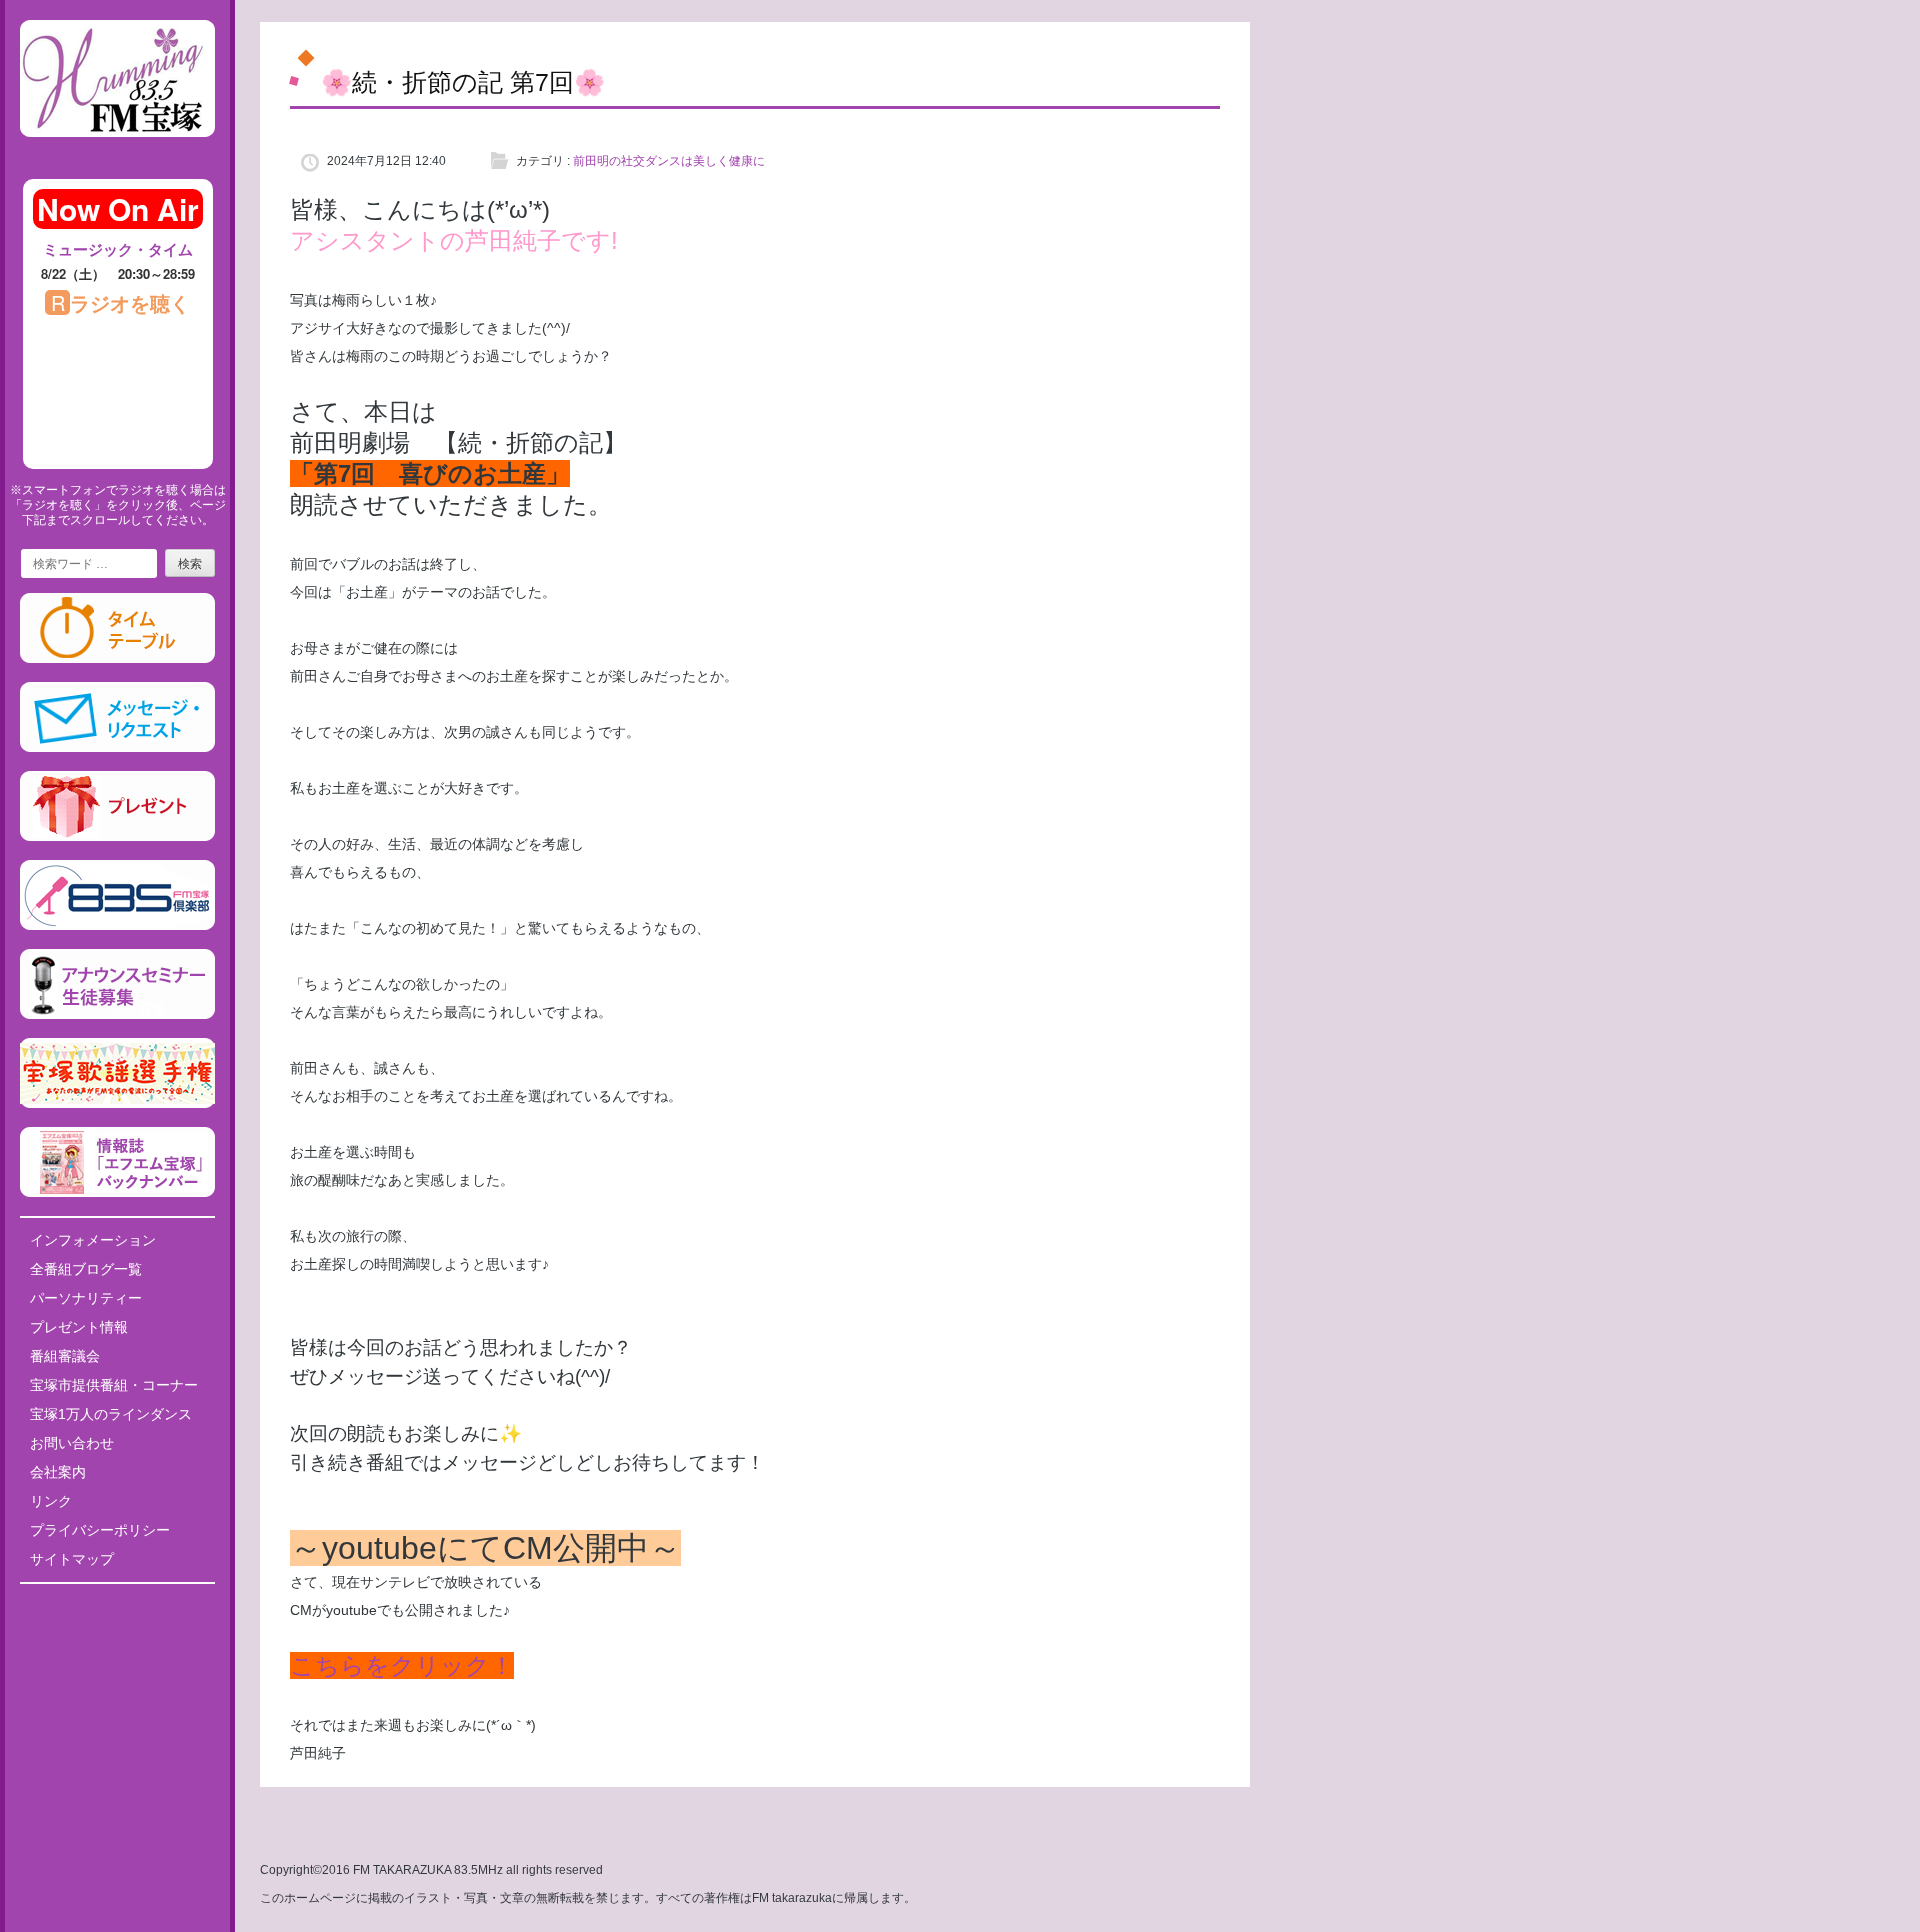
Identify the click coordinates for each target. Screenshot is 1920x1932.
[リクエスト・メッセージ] (117, 748)
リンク (51, 1501)
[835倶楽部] (117, 926)
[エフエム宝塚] (117, 153)
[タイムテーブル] (117, 659)
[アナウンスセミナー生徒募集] (117, 1015)
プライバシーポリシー (100, 1530)
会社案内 (58, 1472)
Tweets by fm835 (117, 1606)
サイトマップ (72, 1559)
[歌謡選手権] (117, 1104)
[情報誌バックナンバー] (117, 1193)
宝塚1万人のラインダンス (111, 1414)
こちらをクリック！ (402, 1665)
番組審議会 (65, 1356)
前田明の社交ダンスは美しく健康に (669, 161)
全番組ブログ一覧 (86, 1269)
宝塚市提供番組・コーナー (114, 1385)
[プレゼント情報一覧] (117, 837)
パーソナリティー (86, 1298)
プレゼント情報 (79, 1327)
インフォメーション (93, 1240)
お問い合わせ (72, 1443)
